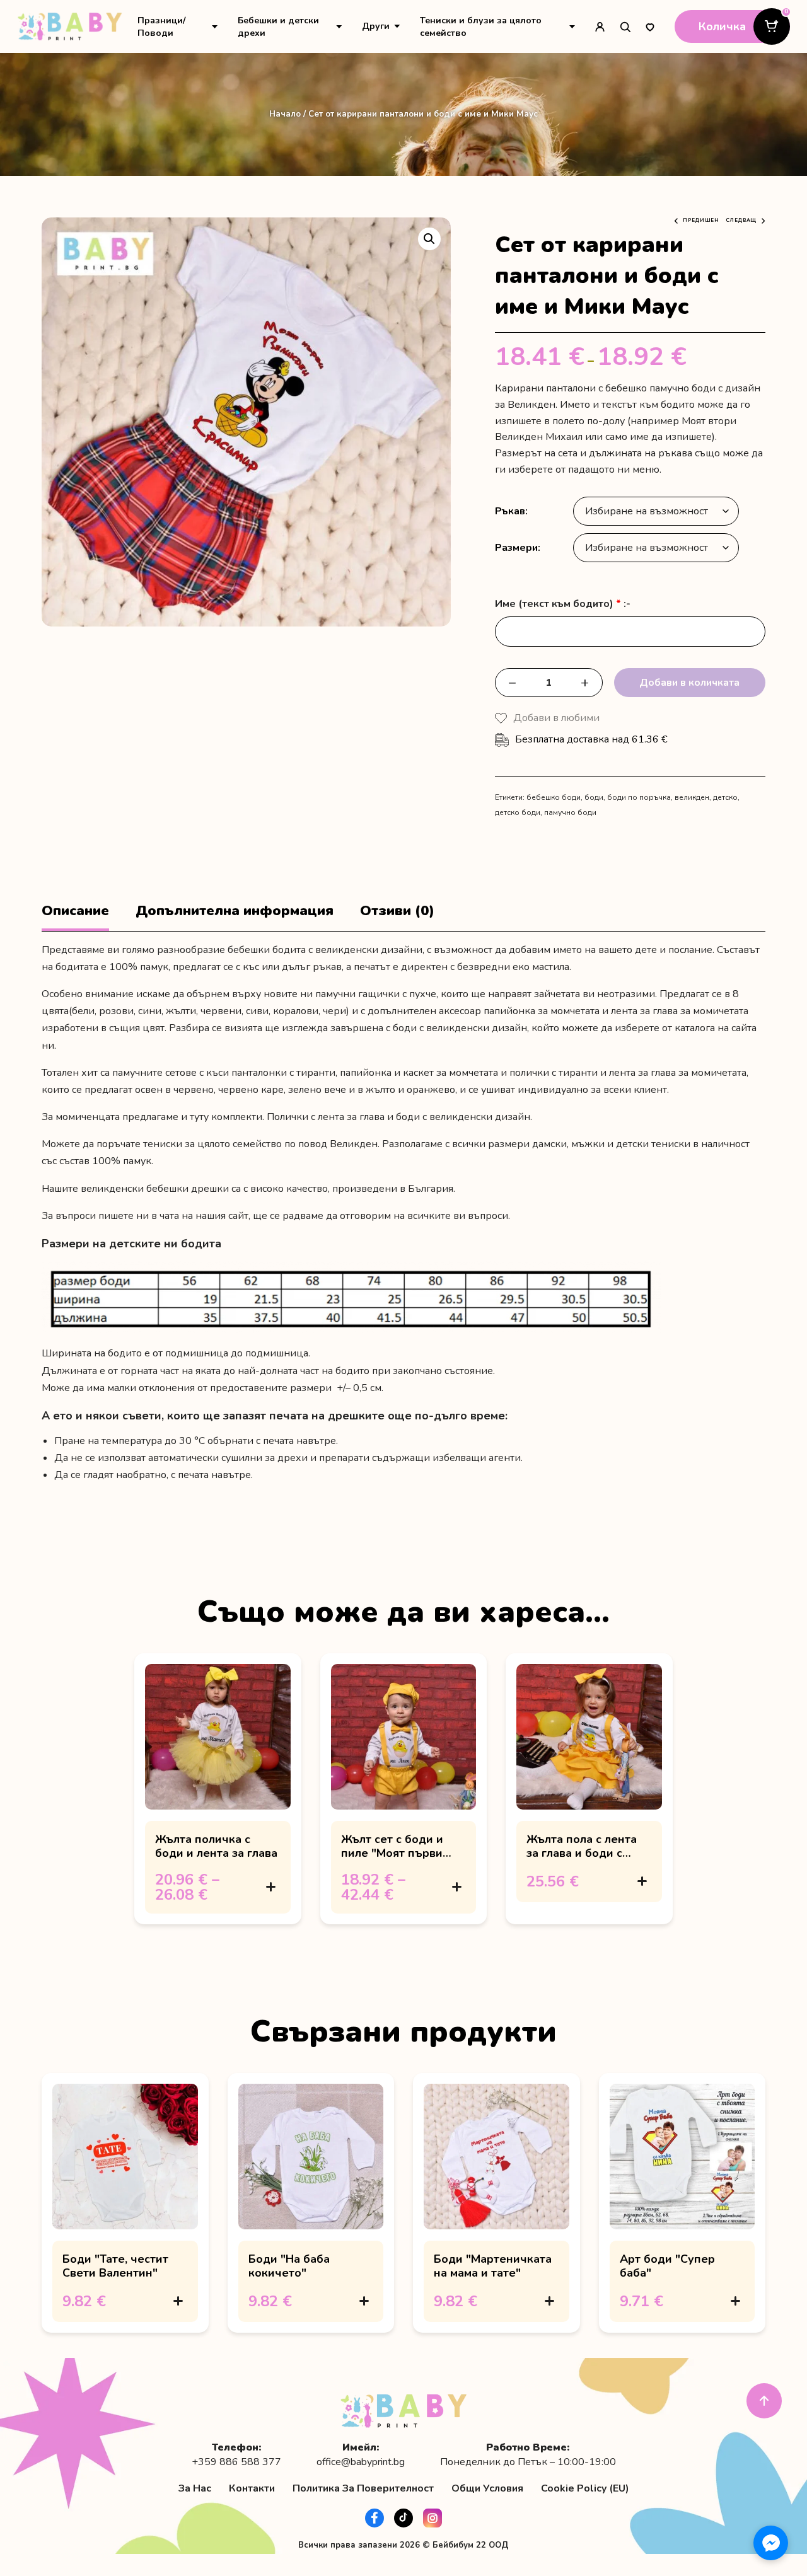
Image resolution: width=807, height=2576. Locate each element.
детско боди (518, 812)
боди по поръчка (639, 797)
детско (725, 797)
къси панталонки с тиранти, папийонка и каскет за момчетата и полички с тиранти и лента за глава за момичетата (476, 1073)
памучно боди (570, 812)
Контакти (252, 2488)
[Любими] (650, 26)
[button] (429, 239)
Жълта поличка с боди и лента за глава (216, 1846)
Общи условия (487, 2488)
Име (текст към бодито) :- (563, 604)
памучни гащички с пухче (376, 994)
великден (692, 797)
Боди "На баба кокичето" (289, 2266)
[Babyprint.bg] (70, 26)
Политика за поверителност (363, 2488)
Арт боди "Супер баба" (667, 2266)
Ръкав (510, 511)
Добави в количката (689, 683)
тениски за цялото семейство (212, 1144)
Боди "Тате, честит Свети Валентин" (115, 2266)
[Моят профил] (600, 26)
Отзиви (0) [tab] (397, 911)
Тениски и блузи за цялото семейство (481, 26)
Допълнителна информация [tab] (235, 911)
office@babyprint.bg (361, 2462)
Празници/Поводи (161, 26)
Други (376, 26)
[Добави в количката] (271, 1887)
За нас (195, 2488)
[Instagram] (433, 2518)
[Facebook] (374, 2518)
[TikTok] (403, 2518)
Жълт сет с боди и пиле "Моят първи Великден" (392, 1853)
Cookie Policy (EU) (585, 2488)
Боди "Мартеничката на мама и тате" (493, 2266)
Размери (516, 548)
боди (594, 797)
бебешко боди (554, 797)
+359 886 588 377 (236, 2462)
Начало (285, 114)
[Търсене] (625, 26)
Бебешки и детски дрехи (278, 26)
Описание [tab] (75, 911)
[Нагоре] (764, 2401)
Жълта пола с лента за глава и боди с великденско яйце (582, 1853)
